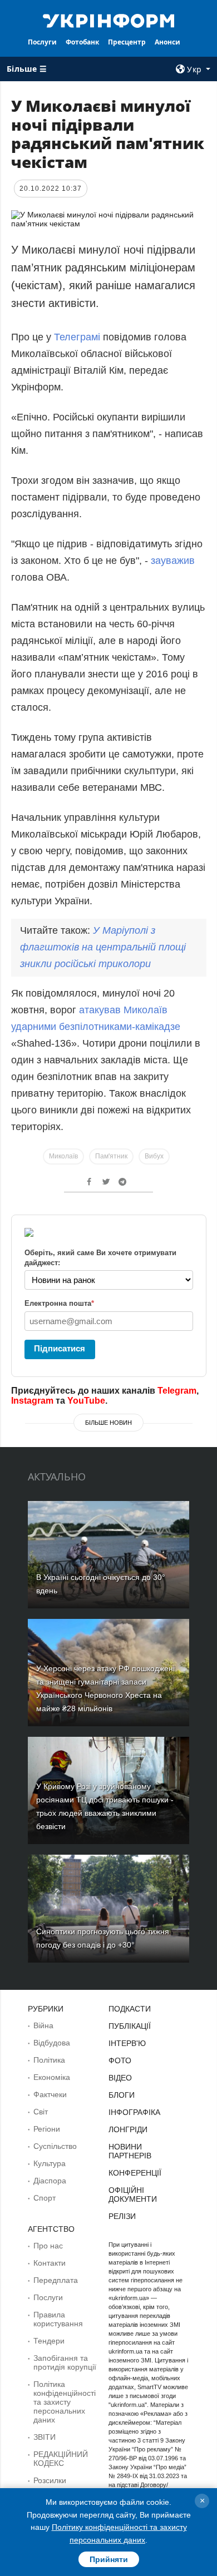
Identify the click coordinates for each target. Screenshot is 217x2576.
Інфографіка (134, 2112)
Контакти (50, 2263)
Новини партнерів (130, 2151)
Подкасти (130, 2009)
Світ (41, 2112)
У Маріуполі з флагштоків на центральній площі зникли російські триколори (103, 947)
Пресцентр (127, 42)
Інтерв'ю (127, 2043)
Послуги (42, 42)
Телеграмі (77, 337)
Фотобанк (82, 42)
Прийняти (109, 2559)
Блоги (122, 2095)
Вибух (154, 1156)
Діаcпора (50, 2181)
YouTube (86, 1401)
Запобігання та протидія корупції (65, 2362)
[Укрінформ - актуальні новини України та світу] (108, 20)
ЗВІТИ (45, 2437)
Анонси (167, 42)
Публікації (130, 2026)
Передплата (56, 2280)
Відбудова (52, 2043)
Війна (43, 2025)
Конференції (135, 2173)
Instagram (32, 1401)
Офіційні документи (133, 2194)
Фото (120, 2060)
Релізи (122, 2216)
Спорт (45, 2198)
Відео (120, 2078)
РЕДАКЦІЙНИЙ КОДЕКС (61, 2459)
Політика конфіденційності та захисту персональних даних (65, 2402)
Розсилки (50, 2480)
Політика (49, 2060)
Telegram (177, 1391)
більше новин (108, 1423)
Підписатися (60, 1348)
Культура (50, 2163)
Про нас (48, 2246)
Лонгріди (128, 2129)
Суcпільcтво (55, 2146)
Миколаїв (63, 1156)
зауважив (173, 561)
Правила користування (58, 2319)
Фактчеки (50, 2094)
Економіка (52, 2077)
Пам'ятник (111, 1156)
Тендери (49, 2341)
